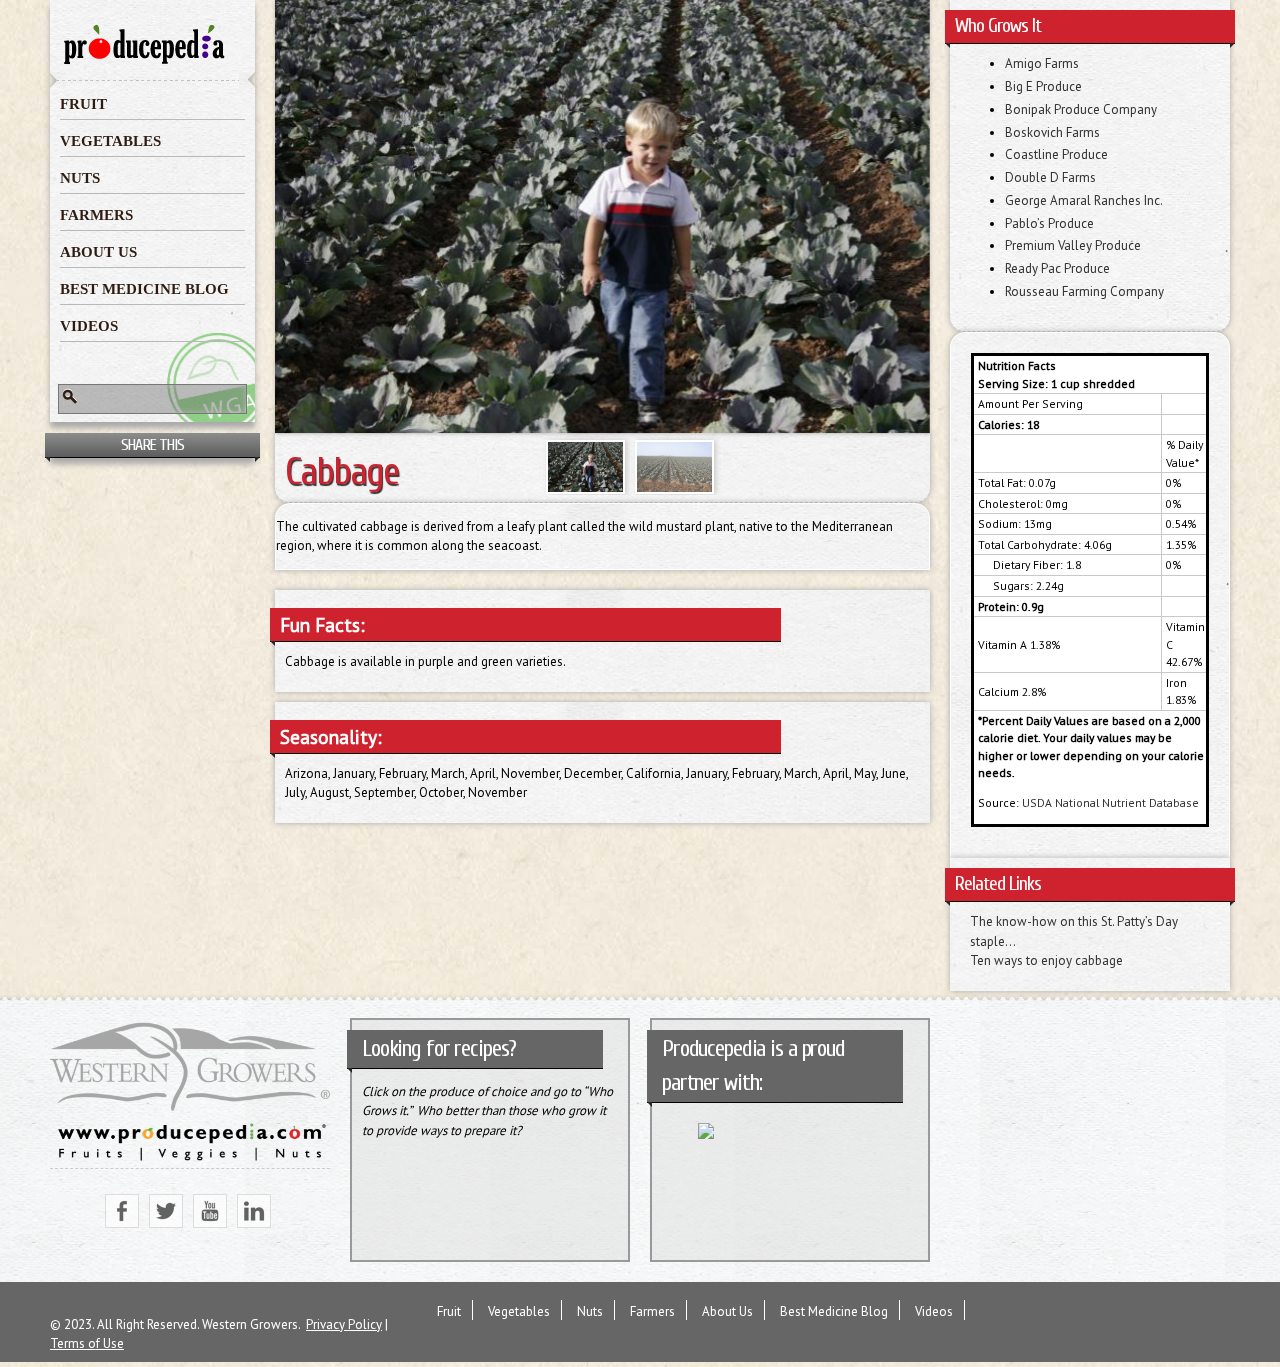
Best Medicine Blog (144, 289)
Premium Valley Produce (1073, 245)
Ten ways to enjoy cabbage (1046, 960)
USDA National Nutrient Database (1110, 802)
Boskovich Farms (1052, 132)
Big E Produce (1043, 86)
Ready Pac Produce (1057, 268)
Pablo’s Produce (1049, 223)
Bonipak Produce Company (1081, 109)
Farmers (96, 215)
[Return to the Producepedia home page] (145, 62)
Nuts (80, 178)
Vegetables (110, 141)
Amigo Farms (1042, 63)
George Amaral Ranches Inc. (1084, 200)
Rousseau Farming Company (1084, 291)
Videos (89, 326)
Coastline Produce (1056, 154)
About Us (98, 252)
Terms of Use (87, 1343)
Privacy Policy (344, 1324)
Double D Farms (1050, 177)
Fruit (83, 104)
